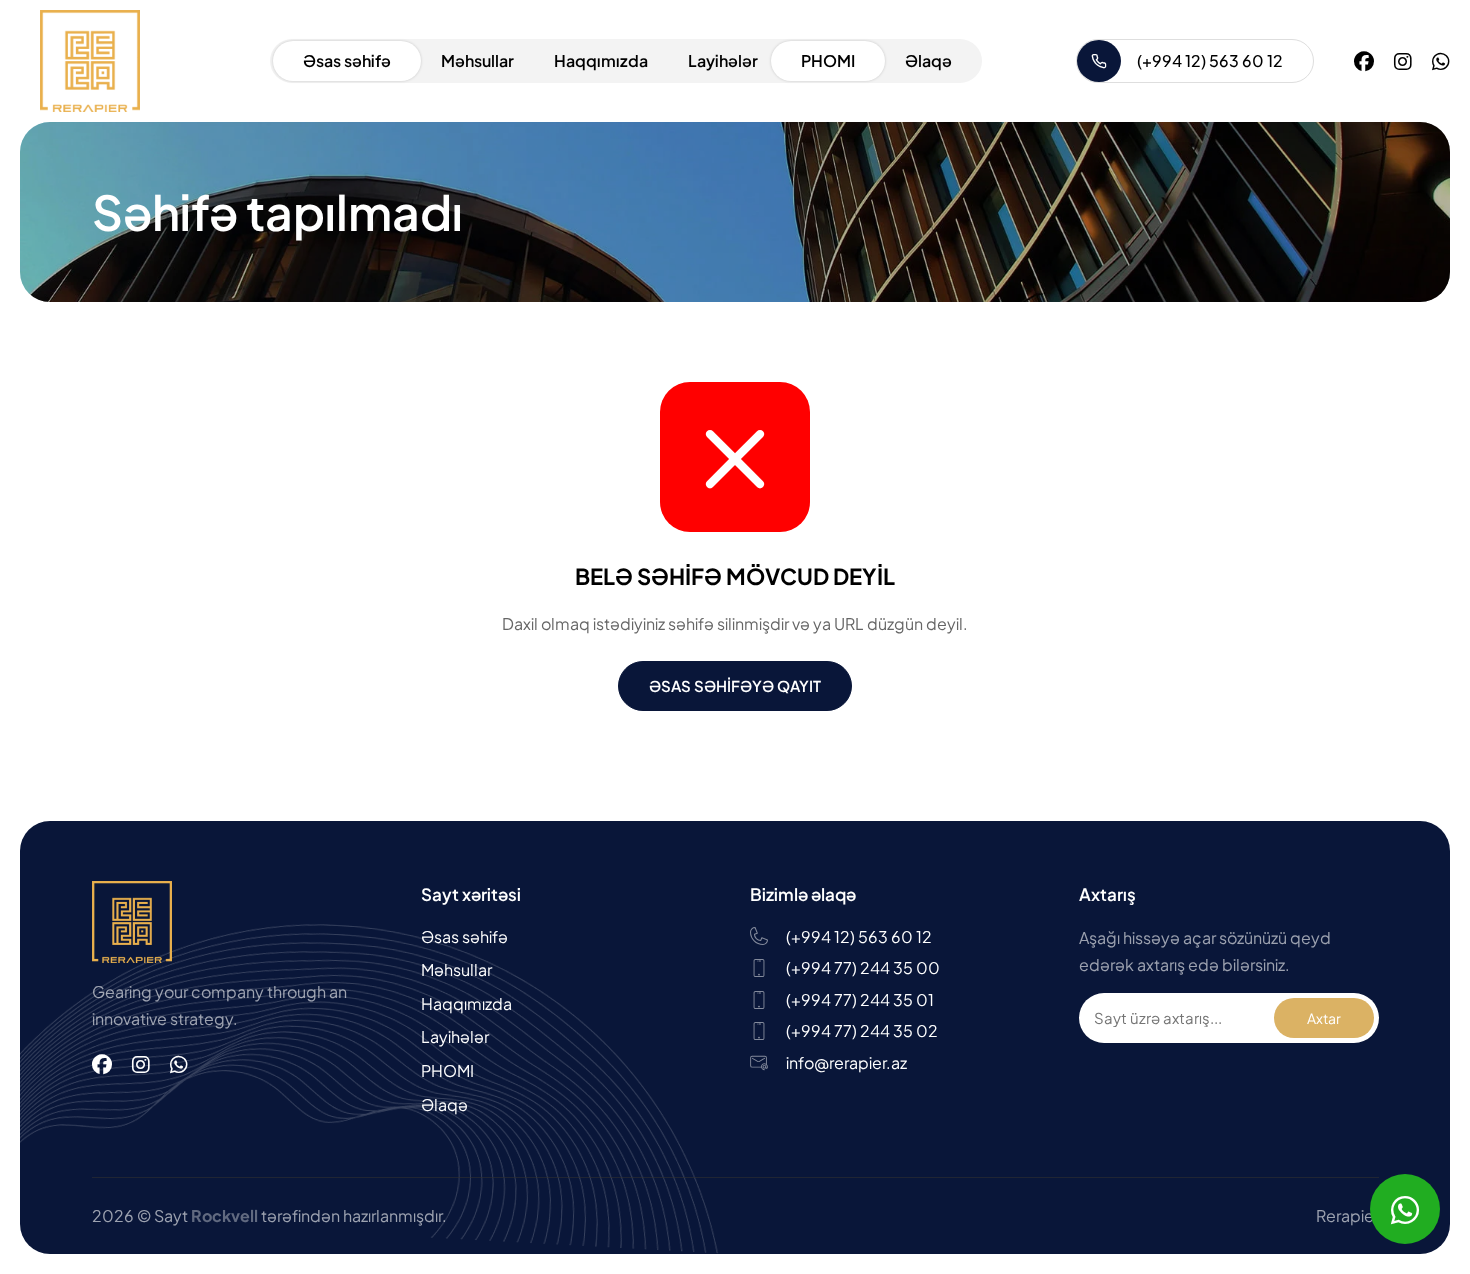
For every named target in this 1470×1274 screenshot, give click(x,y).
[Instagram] (1403, 60)
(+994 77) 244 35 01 (860, 999)
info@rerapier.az (846, 1062)
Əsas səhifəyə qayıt (735, 685)
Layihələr (723, 60)
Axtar (1324, 1018)
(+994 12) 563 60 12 (1210, 60)
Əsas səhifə (347, 60)
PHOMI (828, 60)
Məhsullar (477, 60)
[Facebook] (1364, 60)
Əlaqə (928, 60)
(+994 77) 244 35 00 (863, 967)
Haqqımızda (601, 60)
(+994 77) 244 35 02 (862, 1030)
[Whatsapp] (1441, 60)
